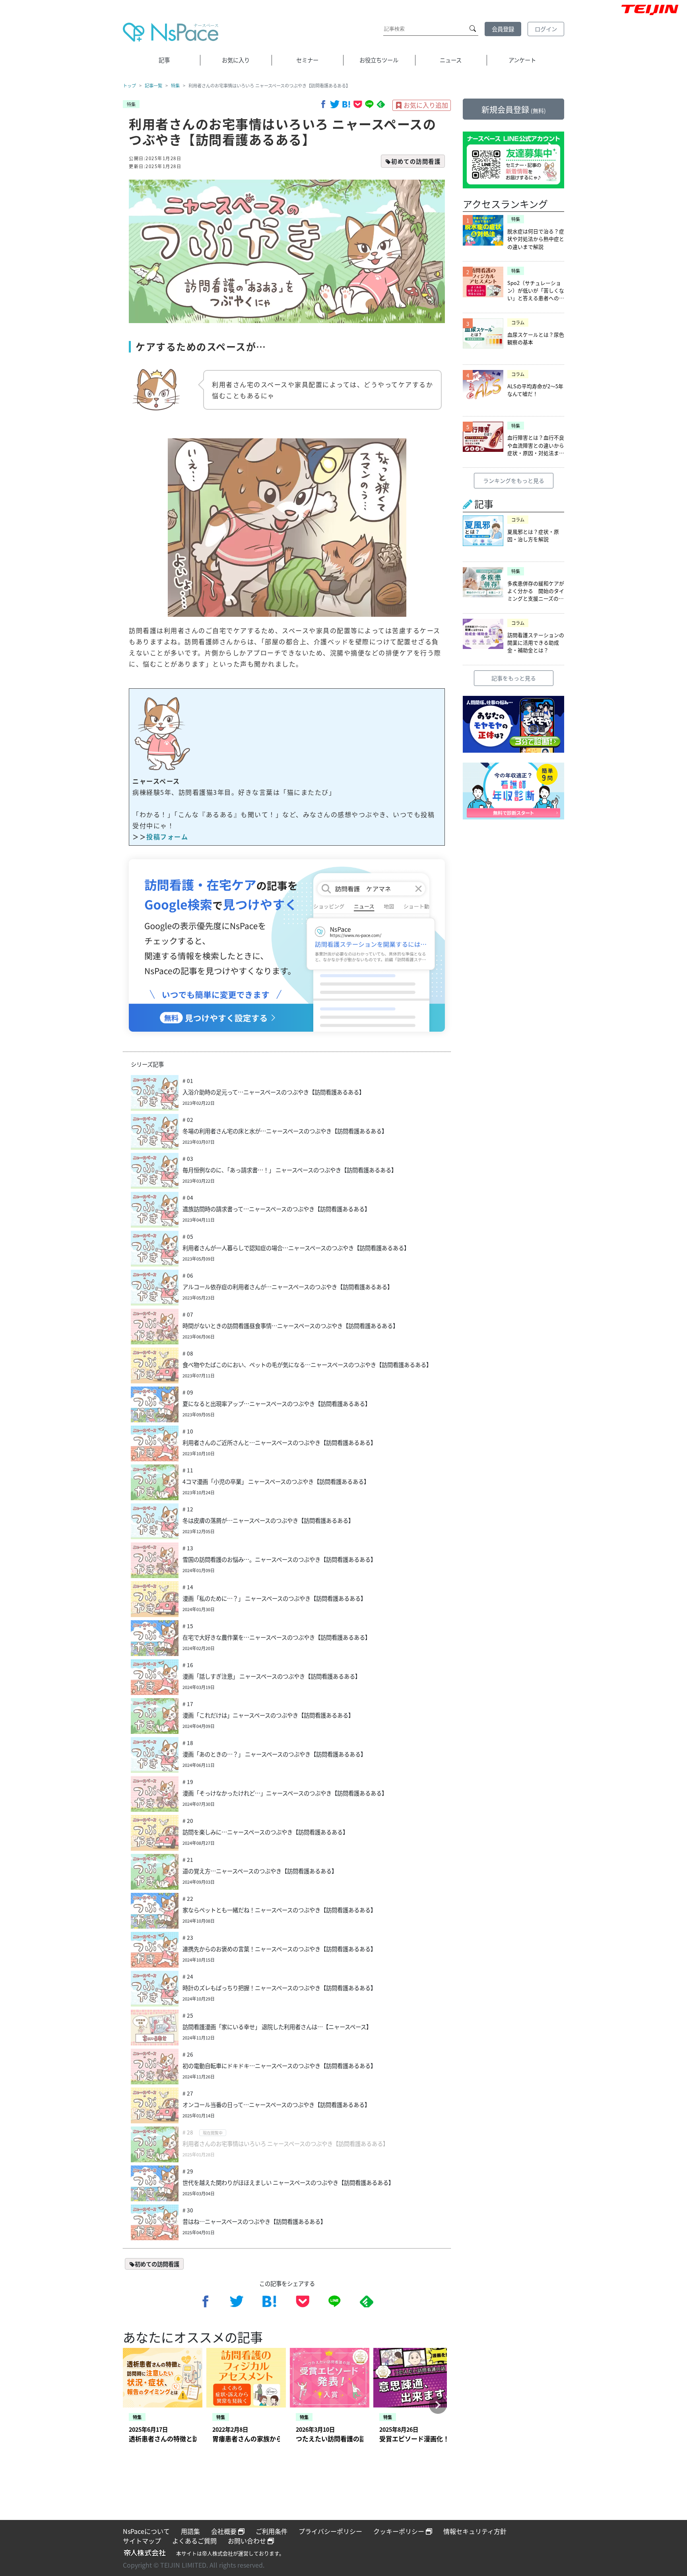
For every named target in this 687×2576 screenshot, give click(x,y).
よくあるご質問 (194, 2541)
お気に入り (236, 60)
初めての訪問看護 (416, 161)
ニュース (451, 60)
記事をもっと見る (514, 678)
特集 (175, 85)
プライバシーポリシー (330, 2531)
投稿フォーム (167, 837)
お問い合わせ (248, 2541)
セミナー (307, 60)
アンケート (522, 60)
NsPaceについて (146, 2531)
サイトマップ (142, 2541)
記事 (164, 60)
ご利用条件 (272, 2531)
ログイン (546, 29)
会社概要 (225, 2531)
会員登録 (503, 29)
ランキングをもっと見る (514, 480)
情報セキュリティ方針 (475, 2531)
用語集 (190, 2531)
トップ (129, 85)
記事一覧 (153, 85)
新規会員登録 (514, 109)
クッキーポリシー (400, 2531)
